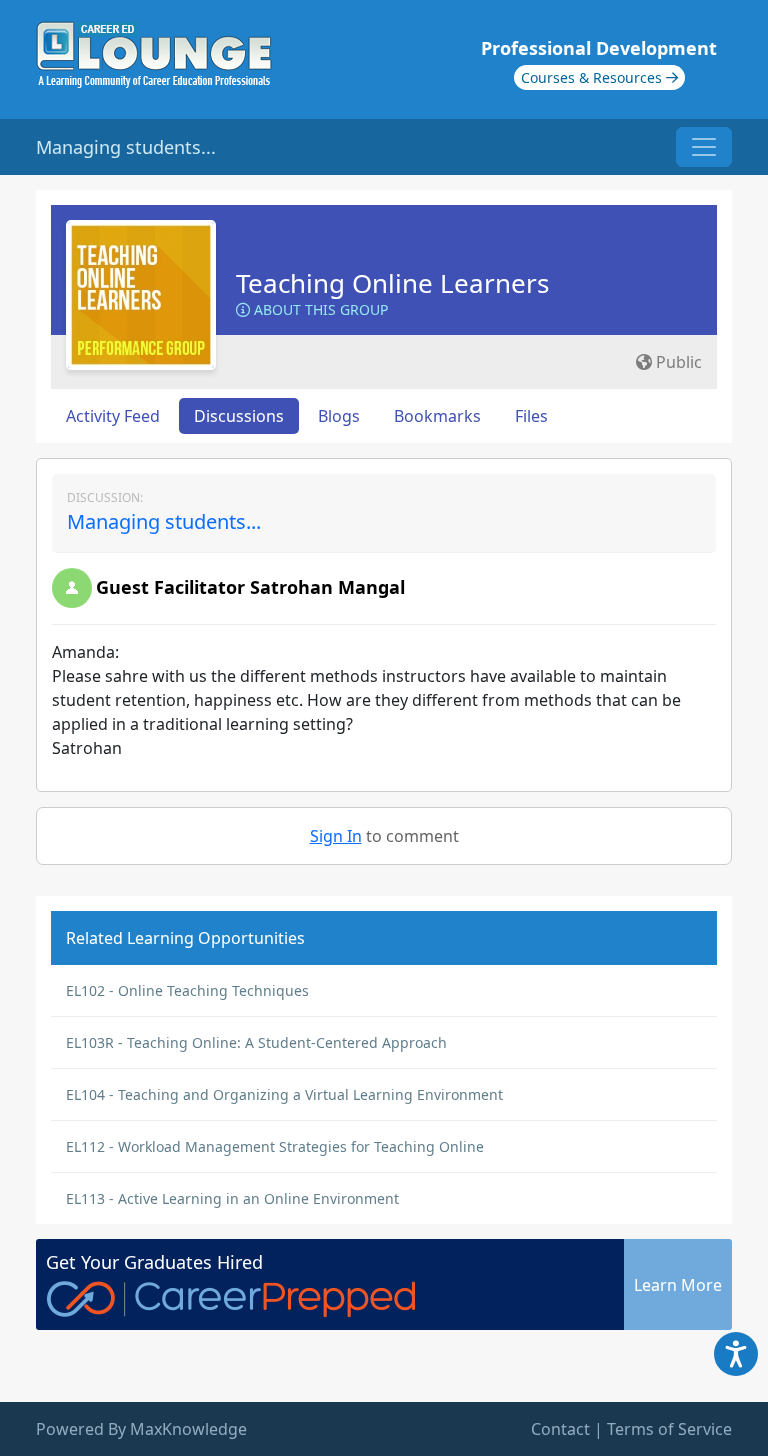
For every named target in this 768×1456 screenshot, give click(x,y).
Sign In (336, 836)
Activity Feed (113, 416)
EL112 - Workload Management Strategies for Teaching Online (275, 1146)
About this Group (319, 309)
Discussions (239, 416)
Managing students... (164, 521)
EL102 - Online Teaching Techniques (187, 990)
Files (531, 416)
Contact (560, 1429)
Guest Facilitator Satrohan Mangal (250, 587)
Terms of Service (669, 1429)
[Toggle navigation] (704, 147)
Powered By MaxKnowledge (141, 1429)
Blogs (339, 416)
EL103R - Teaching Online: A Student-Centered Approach (256, 1042)
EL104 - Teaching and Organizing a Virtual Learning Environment (284, 1094)
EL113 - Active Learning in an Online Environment (232, 1198)
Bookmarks (437, 416)
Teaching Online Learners (392, 283)
